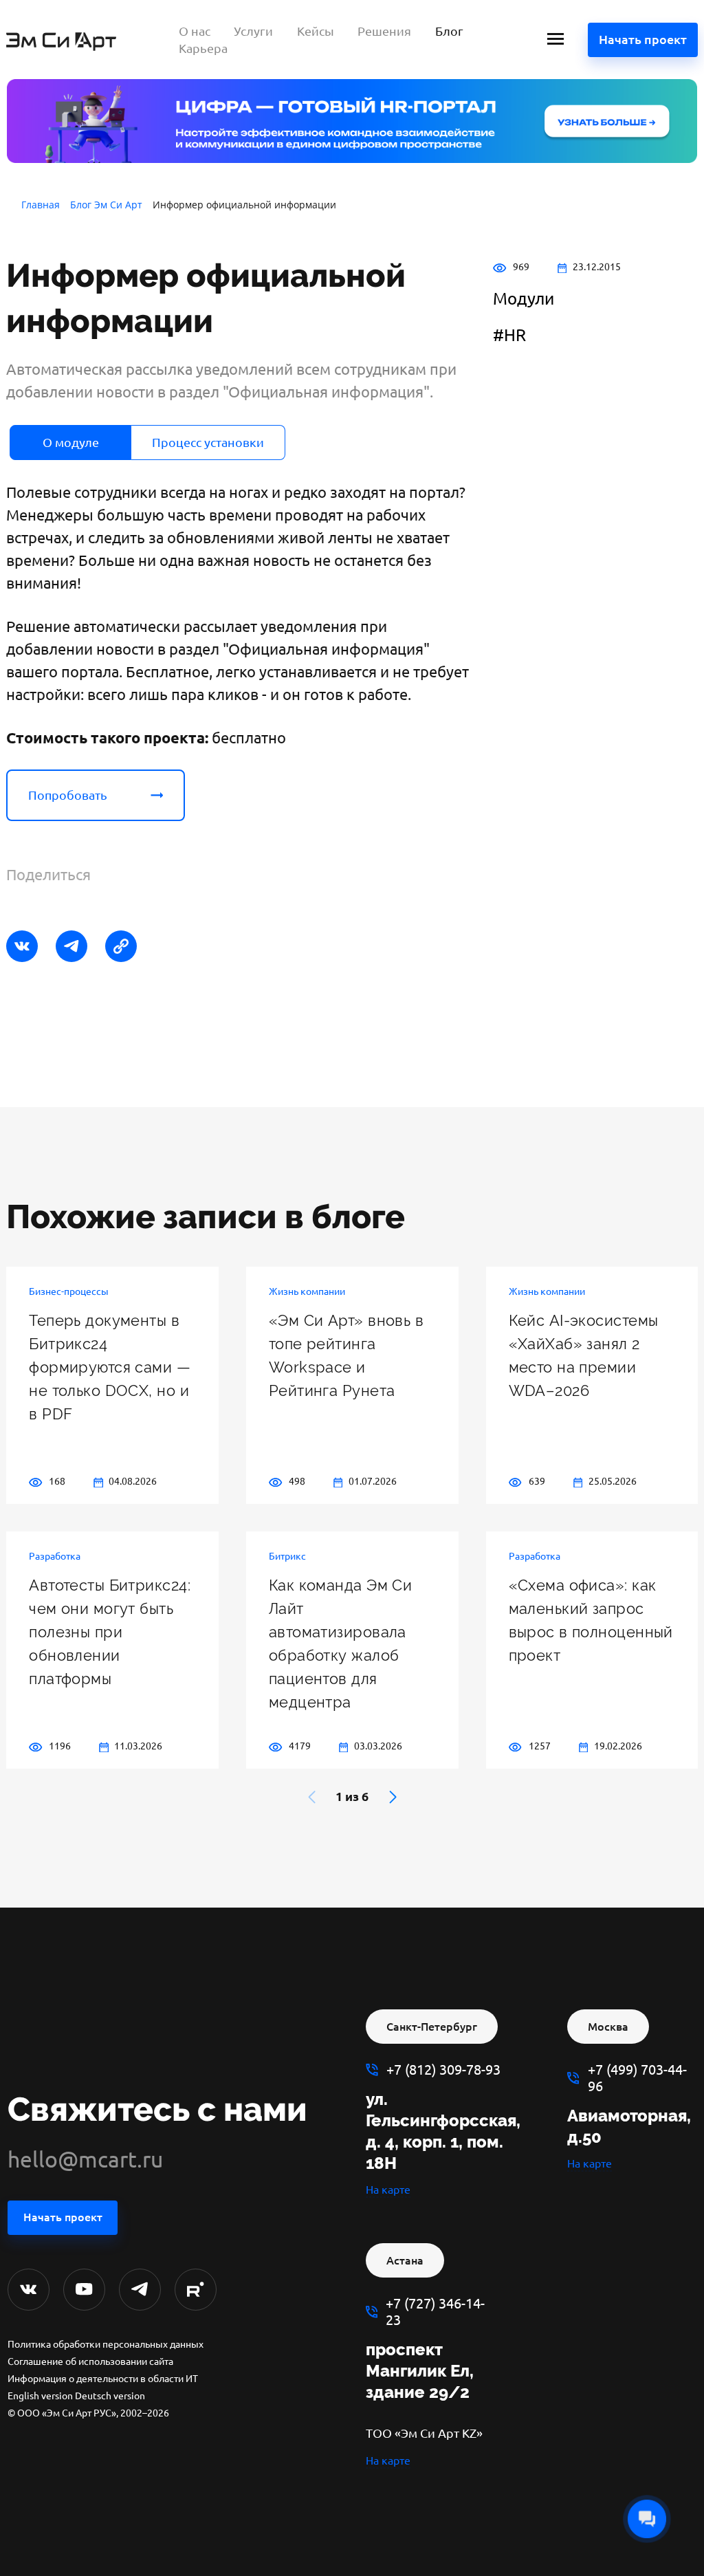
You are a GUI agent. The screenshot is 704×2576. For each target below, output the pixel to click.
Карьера (203, 48)
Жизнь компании (307, 1291)
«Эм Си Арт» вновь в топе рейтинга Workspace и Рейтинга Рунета (346, 1355)
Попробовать (68, 795)
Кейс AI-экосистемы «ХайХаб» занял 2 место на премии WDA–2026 (584, 1355)
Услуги (253, 31)
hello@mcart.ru (85, 2159)
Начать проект (643, 39)
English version (40, 2396)
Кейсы (316, 31)
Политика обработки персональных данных (106, 2344)
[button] (393, 1797)
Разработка (55, 1556)
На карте (388, 2190)
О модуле (71, 442)
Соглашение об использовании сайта (90, 2361)
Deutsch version (110, 2396)
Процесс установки (208, 442)
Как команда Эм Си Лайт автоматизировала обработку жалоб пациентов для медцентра (340, 1644)
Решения (384, 31)
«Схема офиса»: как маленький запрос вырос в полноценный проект (591, 1620)
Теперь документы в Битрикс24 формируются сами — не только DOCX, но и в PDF (110, 1367)
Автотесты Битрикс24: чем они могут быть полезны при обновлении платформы (110, 1632)
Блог (449, 31)
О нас (195, 31)
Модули (524, 299)
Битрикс (287, 1556)
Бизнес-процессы (69, 1291)
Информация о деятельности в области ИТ (103, 2379)
